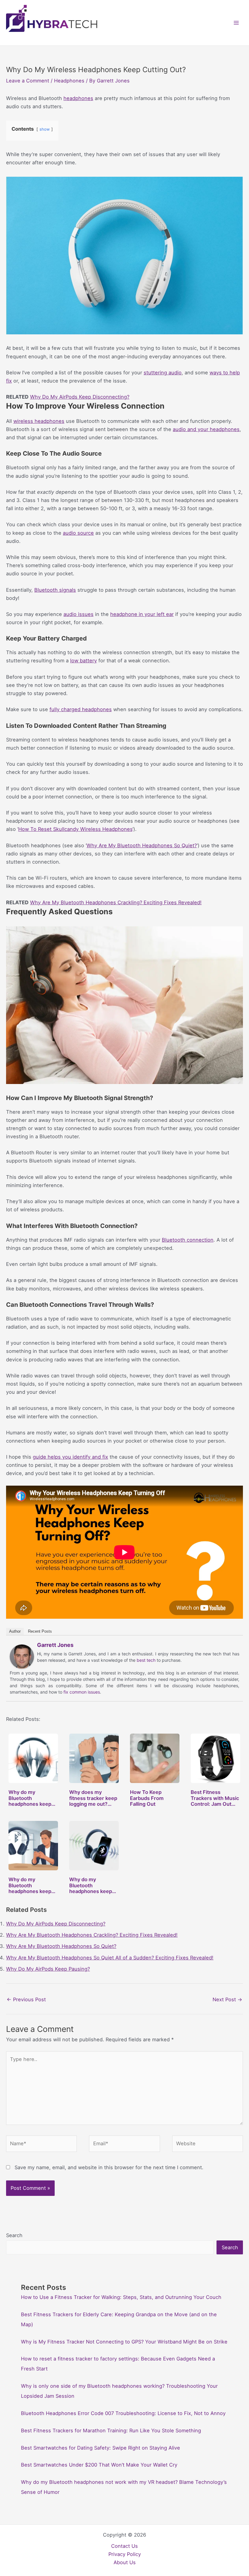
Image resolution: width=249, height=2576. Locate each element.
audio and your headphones (206, 429)
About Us (125, 2562)
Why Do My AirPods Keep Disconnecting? (80, 397)
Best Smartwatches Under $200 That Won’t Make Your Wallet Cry (99, 2465)
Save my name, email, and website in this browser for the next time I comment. (109, 2167)
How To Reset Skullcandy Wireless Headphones (75, 829)
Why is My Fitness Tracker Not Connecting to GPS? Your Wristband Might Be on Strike (124, 2342)
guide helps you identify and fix (70, 1457)
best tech (146, 1660)
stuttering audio (163, 373)
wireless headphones (39, 421)
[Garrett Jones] (22, 1656)
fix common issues (82, 1692)
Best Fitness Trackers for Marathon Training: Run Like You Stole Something (111, 2430)
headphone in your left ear (142, 614)
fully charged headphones (81, 709)
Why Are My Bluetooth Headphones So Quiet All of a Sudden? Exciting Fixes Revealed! (110, 1958)
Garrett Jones (55, 1645)
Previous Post (26, 1999)
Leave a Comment (28, 81)
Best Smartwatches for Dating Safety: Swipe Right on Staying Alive (101, 2448)
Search (14, 2235)
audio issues (78, 614)
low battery (84, 661)
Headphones (69, 81)
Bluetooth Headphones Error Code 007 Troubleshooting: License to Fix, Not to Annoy (123, 2413)
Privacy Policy (125, 2554)
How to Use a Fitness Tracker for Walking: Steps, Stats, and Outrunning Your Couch (121, 2297)
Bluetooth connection (188, 1240)
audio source (78, 533)
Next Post (227, 1999)
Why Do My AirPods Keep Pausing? (48, 1969)
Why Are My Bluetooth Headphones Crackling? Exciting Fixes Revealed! (116, 902)
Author (15, 1631)
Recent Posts (40, 1631)
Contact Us (124, 2546)
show (45, 129)
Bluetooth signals (55, 590)
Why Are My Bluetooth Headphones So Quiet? (142, 845)
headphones (78, 98)
